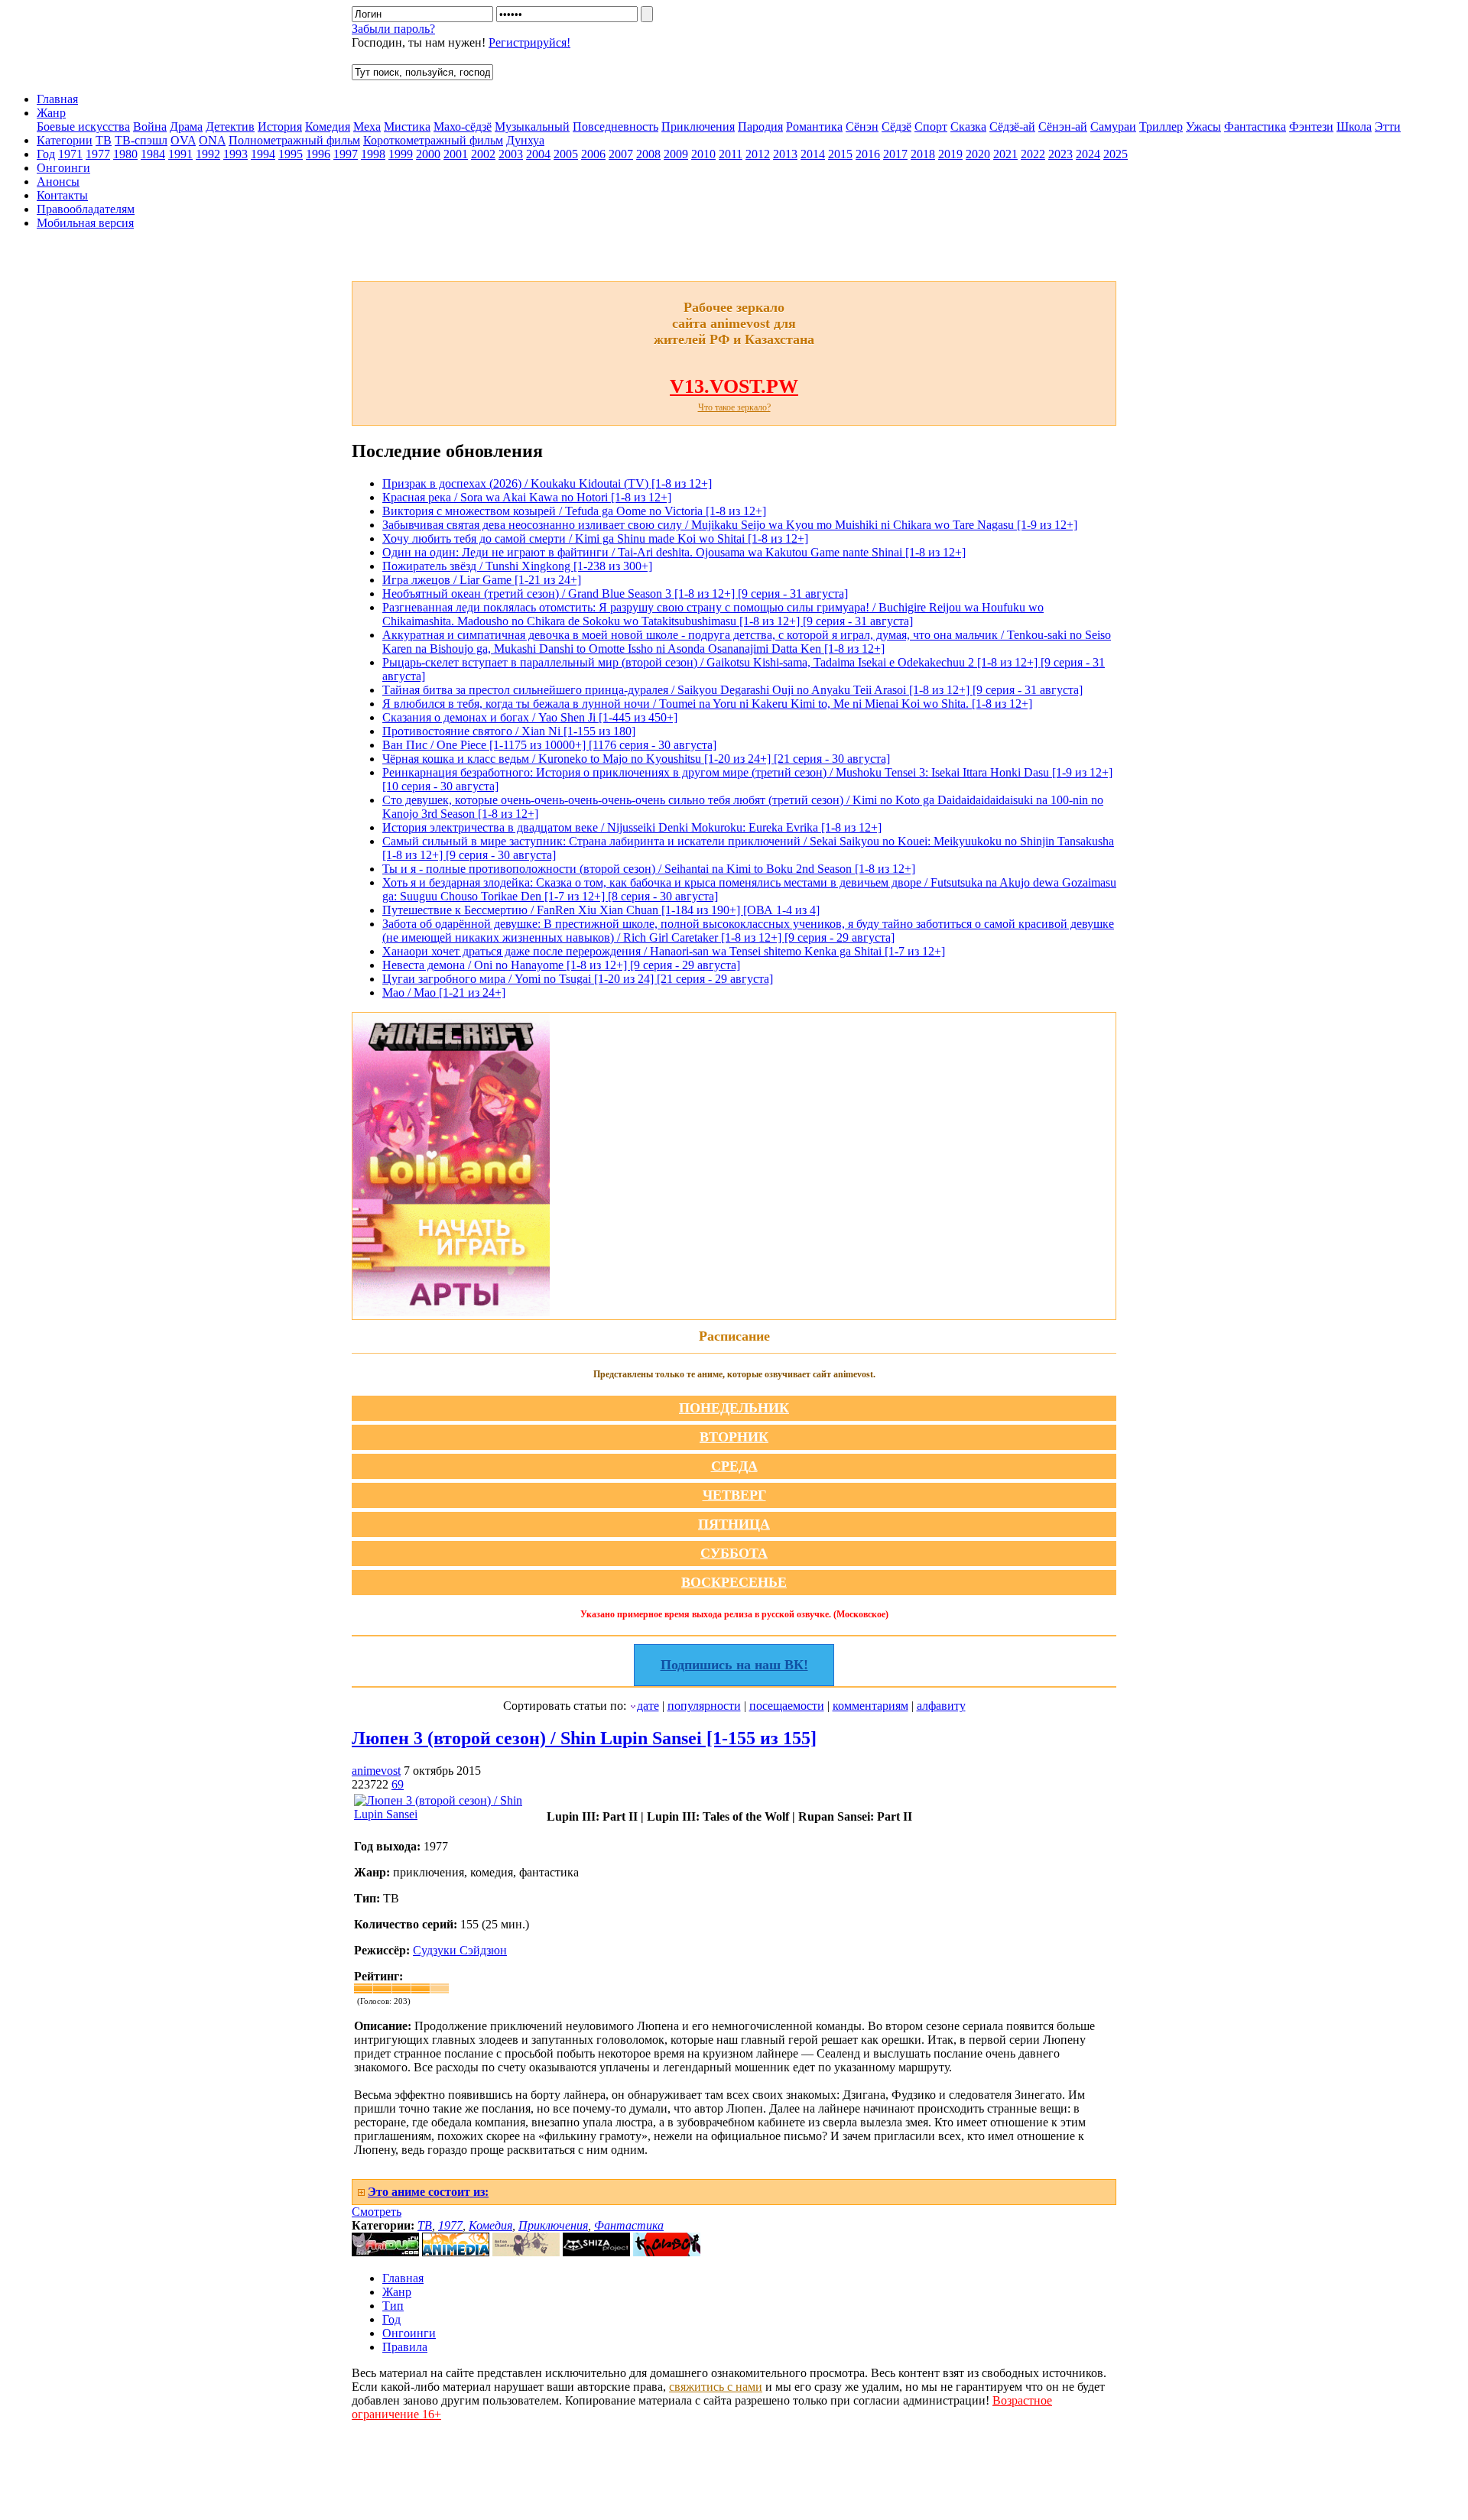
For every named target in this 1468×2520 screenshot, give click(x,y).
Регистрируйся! (529, 42)
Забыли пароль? (393, 29)
